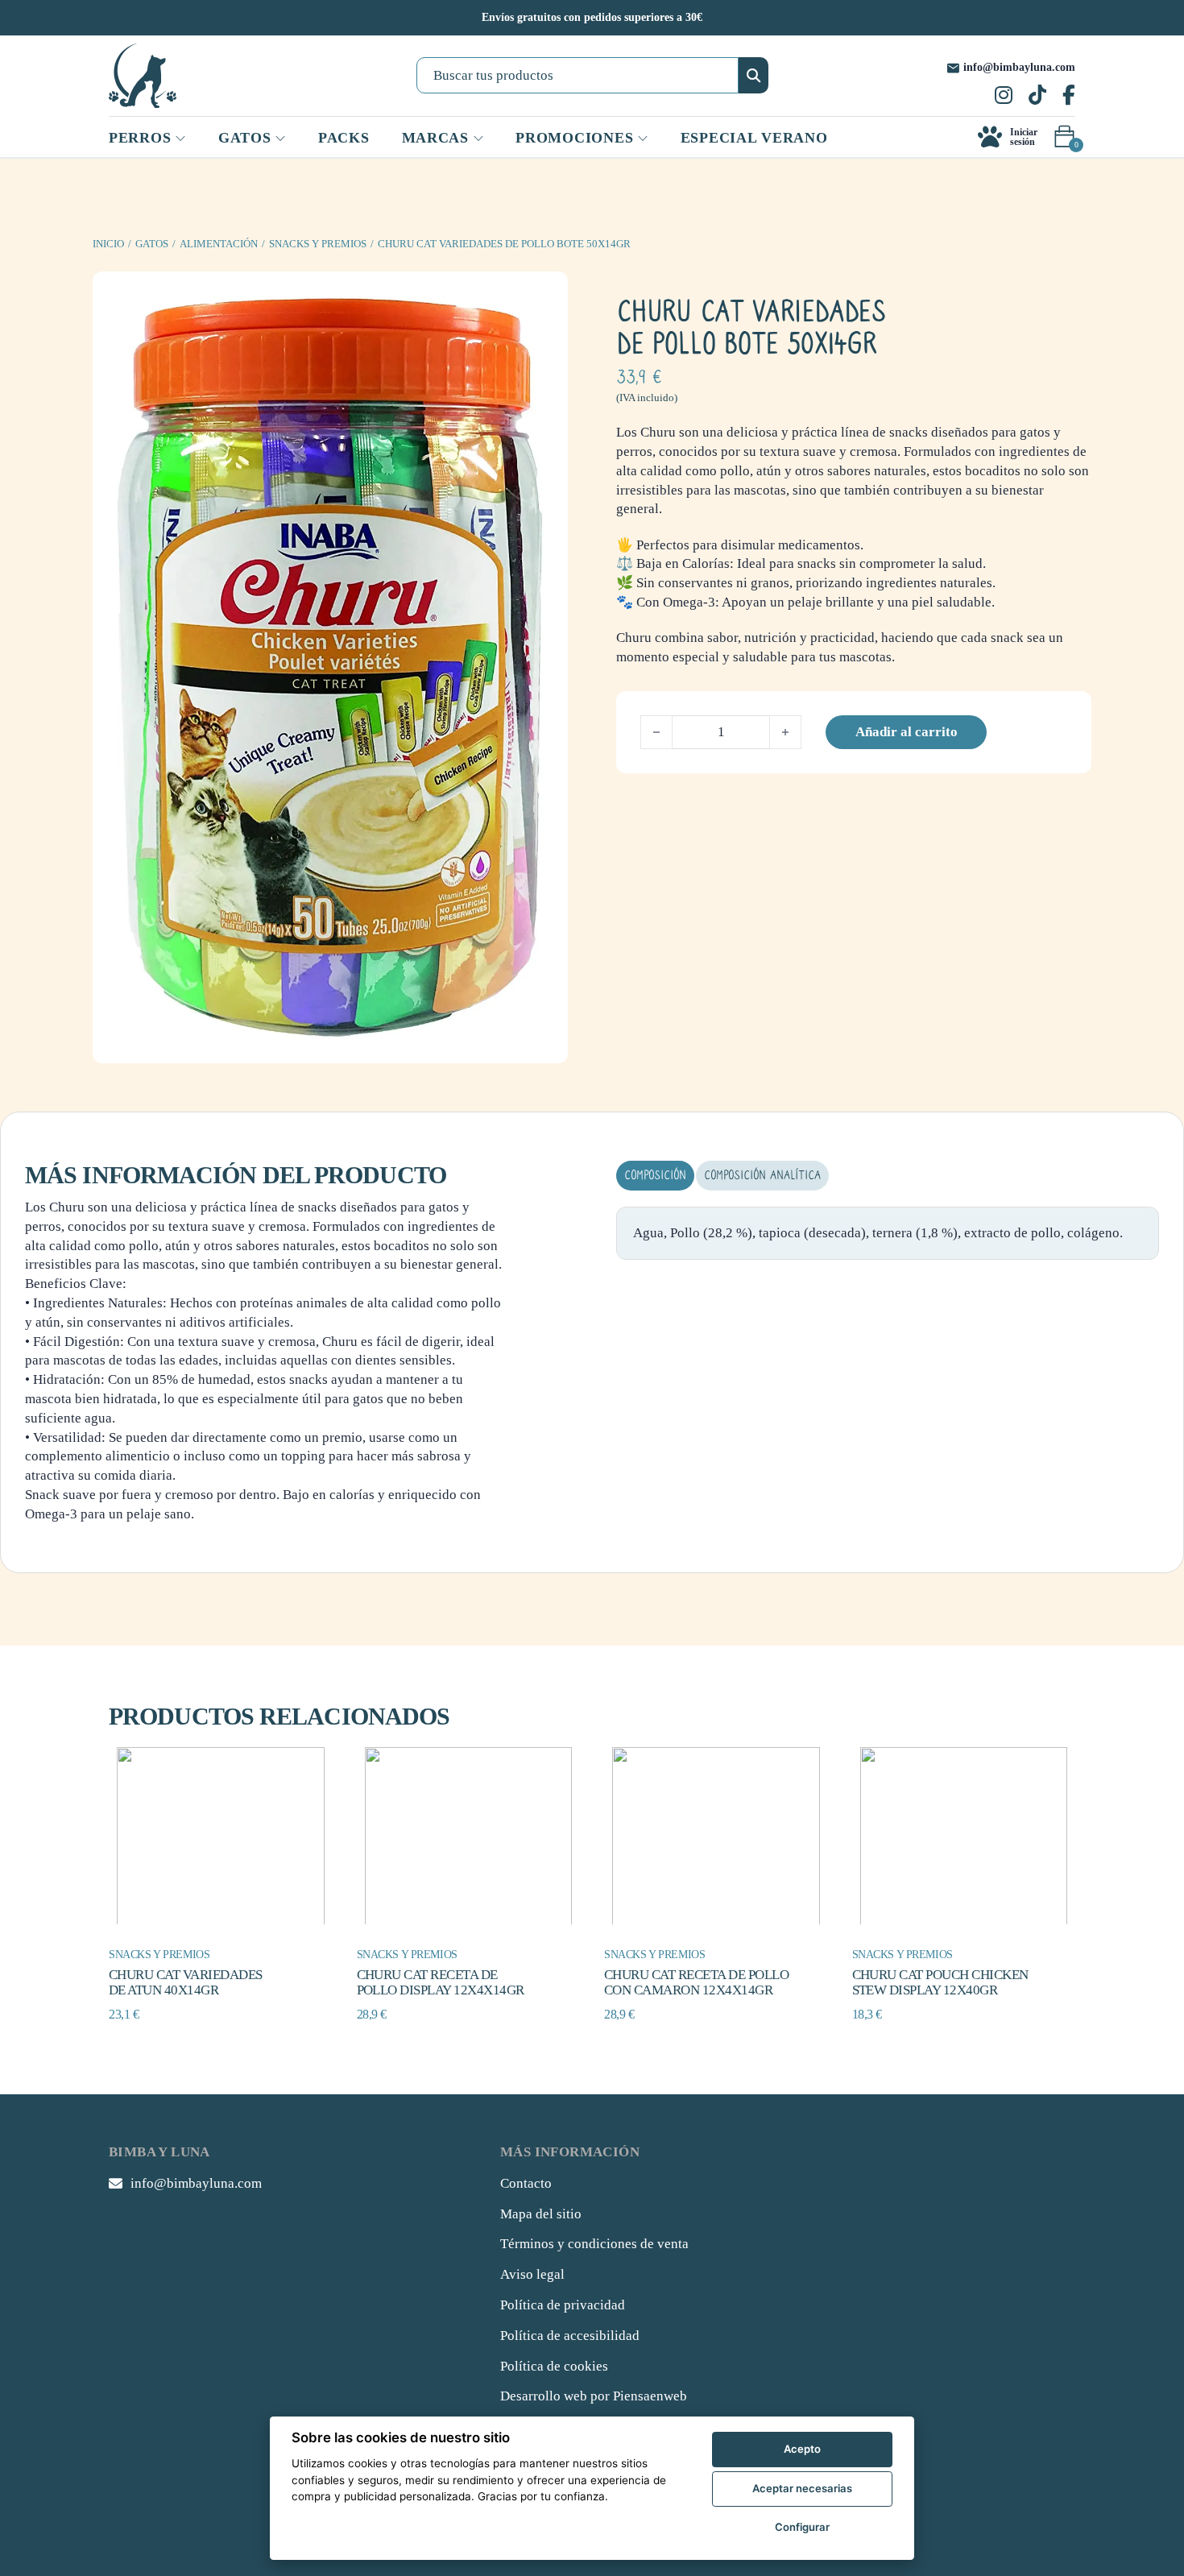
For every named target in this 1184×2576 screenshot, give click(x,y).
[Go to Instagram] (1004, 97)
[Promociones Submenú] (643, 139)
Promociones (574, 138)
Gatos (152, 244)
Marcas (435, 138)
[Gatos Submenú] (280, 139)
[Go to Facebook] (1069, 97)
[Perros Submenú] (180, 139)
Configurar (802, 2527)
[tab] (655, 1176)
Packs (344, 138)
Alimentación (219, 244)
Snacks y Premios (318, 244)
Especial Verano (754, 138)
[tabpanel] (888, 1233)
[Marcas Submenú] (478, 139)
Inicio (108, 244)
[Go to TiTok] (1037, 97)
